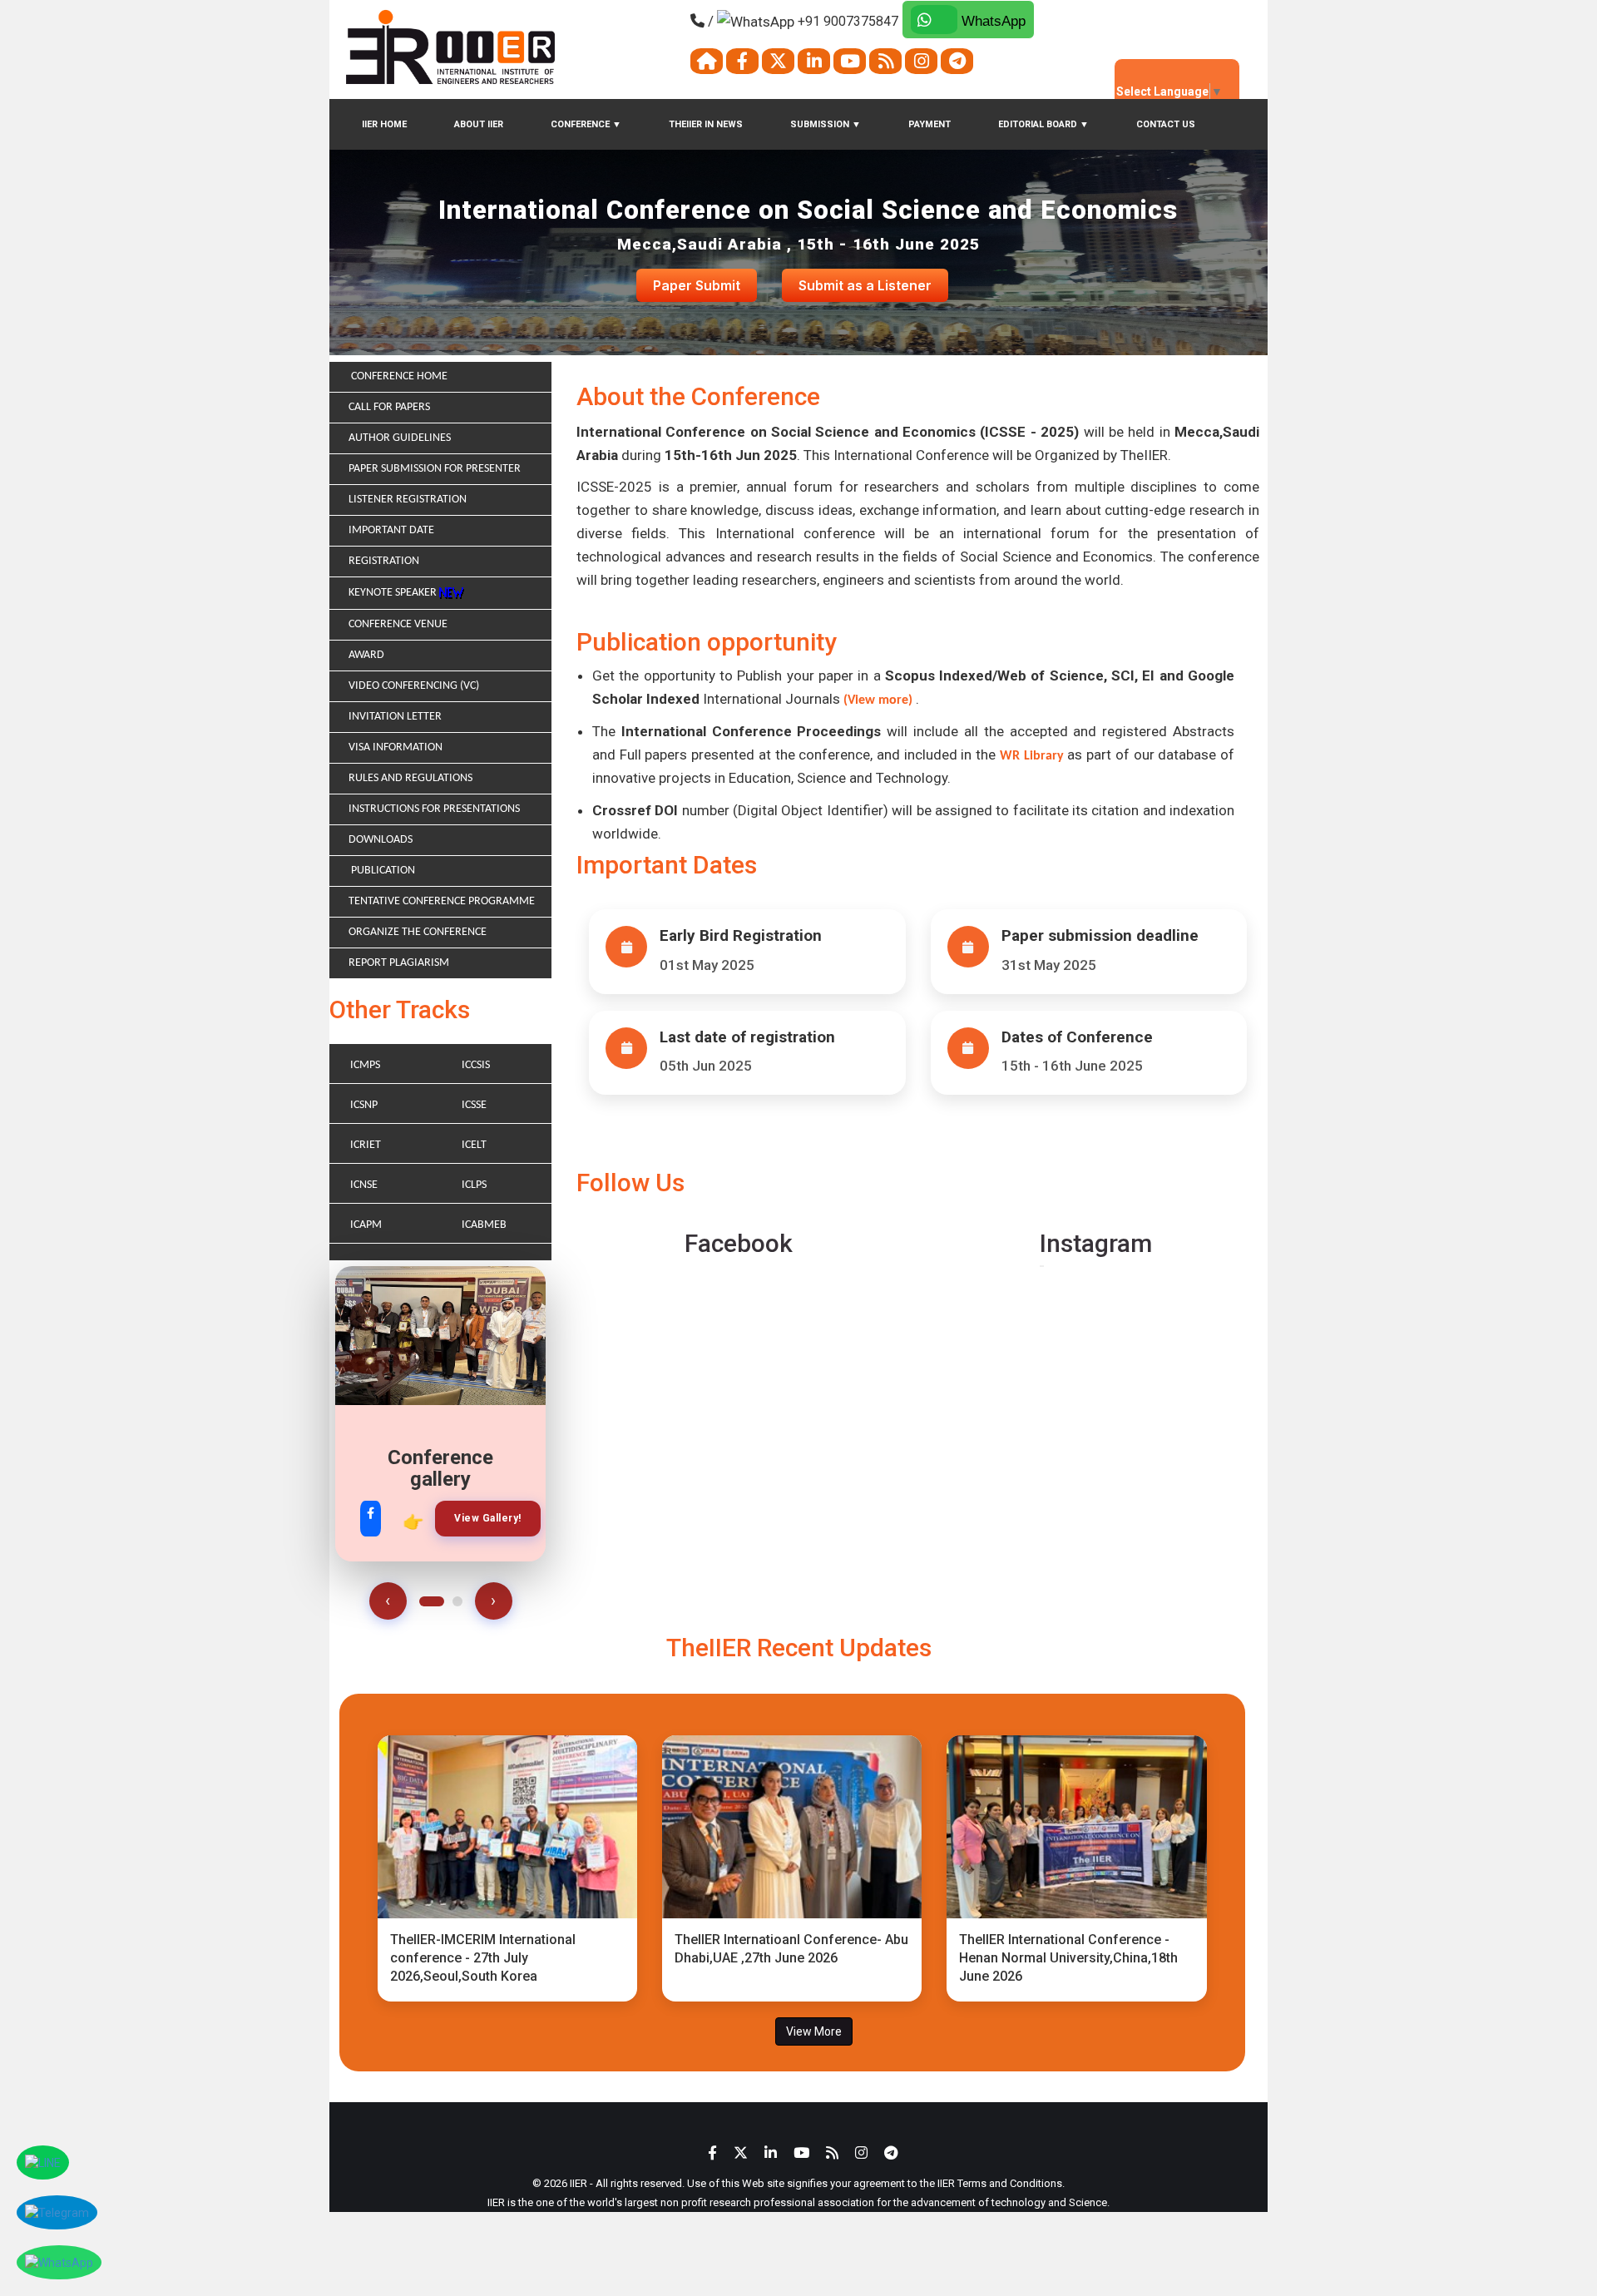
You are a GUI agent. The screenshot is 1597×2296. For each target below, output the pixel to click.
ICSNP (364, 1105)
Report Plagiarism (399, 963)
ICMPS (365, 1065)
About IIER (479, 124)
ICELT (474, 1145)
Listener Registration (408, 500)
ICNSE (364, 1185)
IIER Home (384, 124)
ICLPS (474, 1185)
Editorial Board (1043, 124)
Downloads (381, 840)
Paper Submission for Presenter (435, 469)
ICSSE (474, 1105)
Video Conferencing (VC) (414, 686)
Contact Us (1166, 124)
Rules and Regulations (410, 778)
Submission (826, 124)
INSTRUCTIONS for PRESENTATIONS (434, 809)
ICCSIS (476, 1065)
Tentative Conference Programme (442, 901)
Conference (586, 124)
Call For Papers (389, 407)
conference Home (398, 376)
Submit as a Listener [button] (865, 285)
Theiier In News (706, 124)
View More (814, 2031)
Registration (384, 561)
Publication (382, 871)
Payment (930, 124)
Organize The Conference (418, 932)
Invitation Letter (395, 717)
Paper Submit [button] (697, 285)
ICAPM (366, 1225)
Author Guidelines (400, 438)
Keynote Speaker (394, 593)
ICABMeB (484, 1225)
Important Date (391, 530)
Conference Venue (398, 624)
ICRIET (366, 1145)
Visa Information (396, 747)
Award (366, 655)
